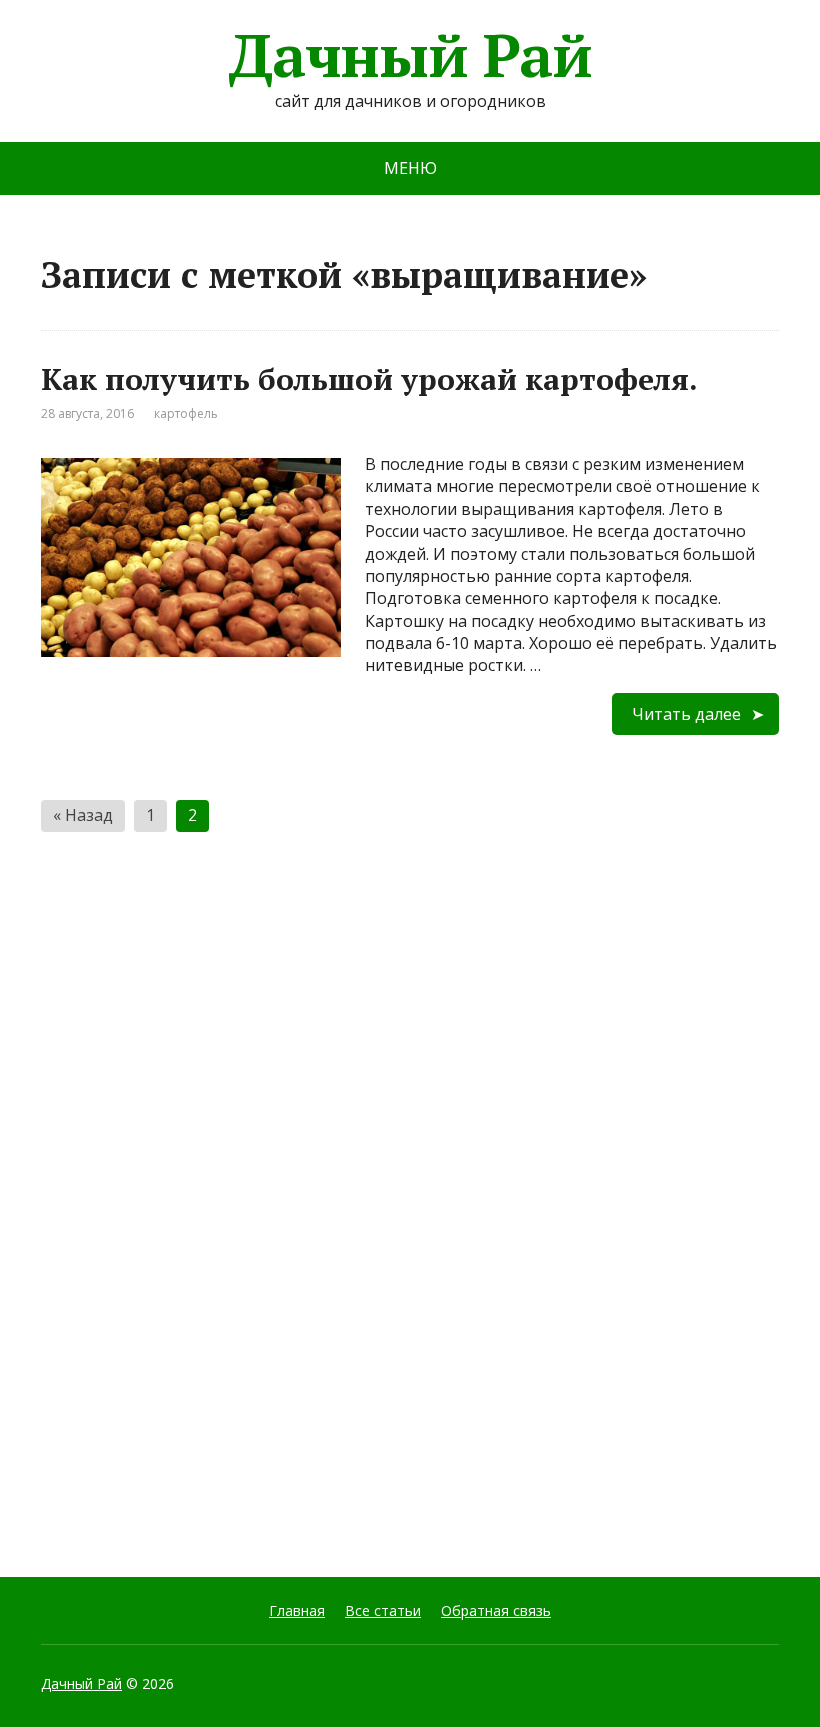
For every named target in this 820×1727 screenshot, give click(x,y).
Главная (297, 1610)
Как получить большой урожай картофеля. (369, 379)
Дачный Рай (410, 55)
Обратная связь (496, 1610)
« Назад (83, 815)
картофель (186, 413)
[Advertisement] (191, 1211)
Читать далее (686, 714)
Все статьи (383, 1610)
